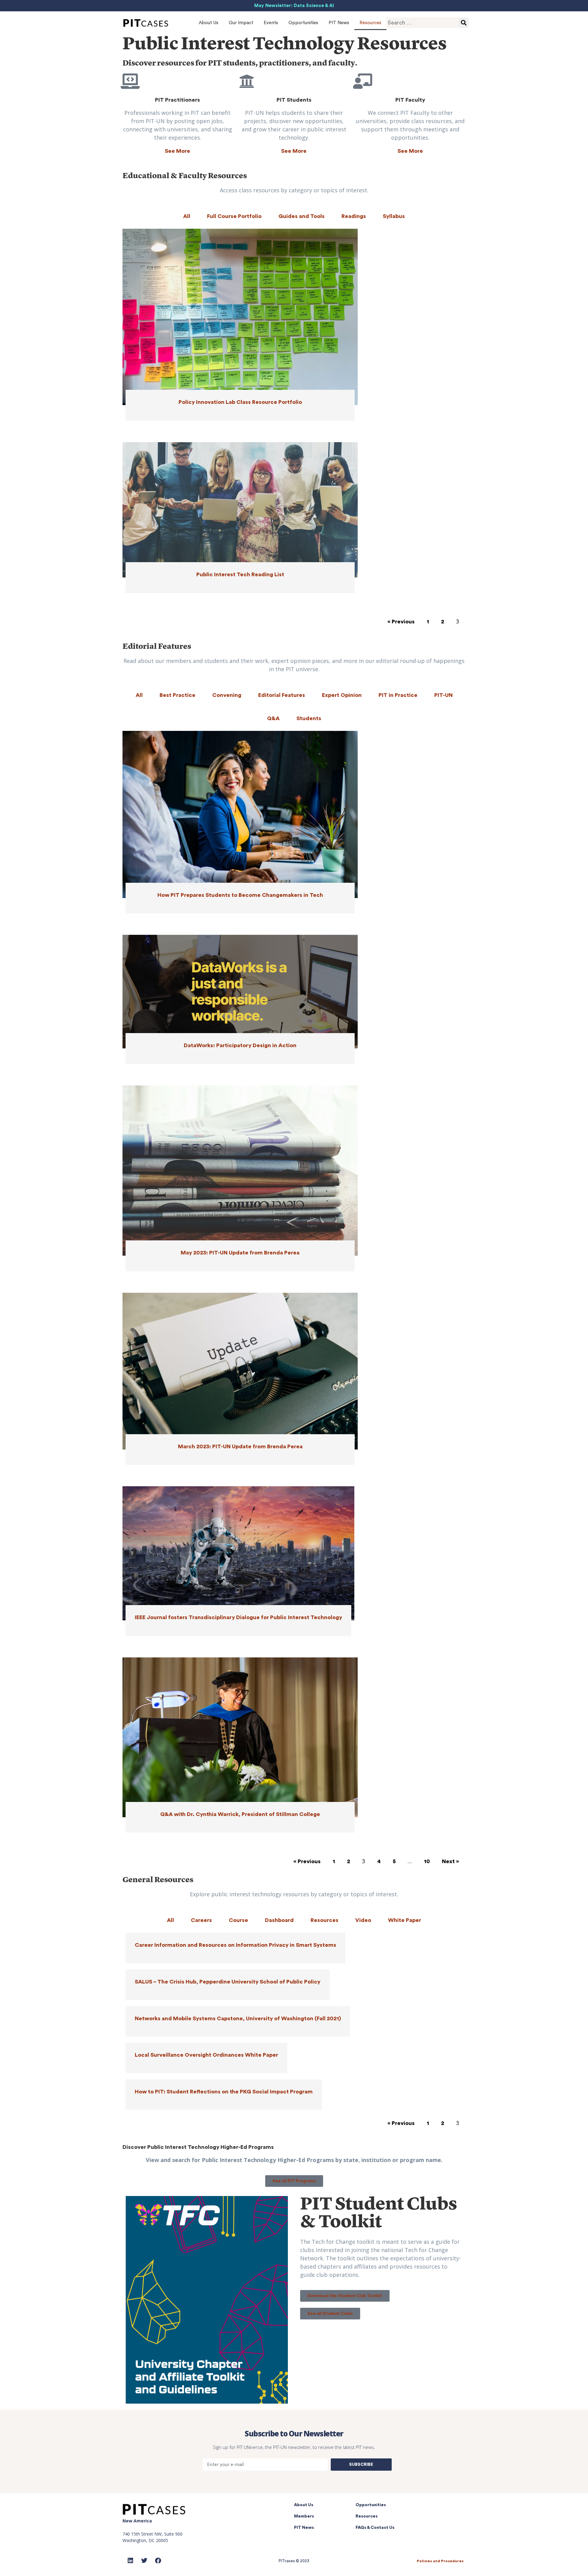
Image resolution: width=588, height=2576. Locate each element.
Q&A (273, 718)
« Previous (401, 622)
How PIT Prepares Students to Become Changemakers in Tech (240, 895)
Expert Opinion (342, 695)
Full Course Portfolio (234, 216)
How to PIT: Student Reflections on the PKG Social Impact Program (224, 2092)
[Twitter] (144, 2561)
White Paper (405, 1920)
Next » (450, 1861)
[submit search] (464, 23)
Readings (354, 216)
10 (427, 1861)
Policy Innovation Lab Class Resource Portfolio (240, 402)
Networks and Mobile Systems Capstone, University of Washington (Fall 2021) (238, 2018)
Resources (370, 23)
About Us (209, 23)
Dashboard (279, 1920)
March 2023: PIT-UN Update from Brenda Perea (240, 1446)
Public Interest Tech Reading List (240, 574)
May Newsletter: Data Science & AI (294, 6)
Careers (201, 1920)
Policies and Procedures (440, 2561)
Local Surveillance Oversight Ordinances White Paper (206, 2055)
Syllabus (394, 216)
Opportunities (303, 23)
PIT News (339, 23)
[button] (294, 2181)
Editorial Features (282, 695)
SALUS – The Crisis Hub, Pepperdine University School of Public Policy (228, 1982)
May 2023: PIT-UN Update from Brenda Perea (240, 1253)
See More (177, 151)
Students (309, 718)
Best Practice (177, 695)
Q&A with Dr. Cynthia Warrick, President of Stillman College (240, 1814)
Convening (227, 695)
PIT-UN (443, 695)
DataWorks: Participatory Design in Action (240, 1045)
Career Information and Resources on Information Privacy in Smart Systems (236, 1945)
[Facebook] (158, 2561)
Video (363, 1920)
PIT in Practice (398, 695)
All (187, 216)
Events (271, 23)
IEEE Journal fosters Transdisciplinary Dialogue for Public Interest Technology (238, 1617)
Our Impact (241, 23)
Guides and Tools (302, 216)
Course (238, 1920)
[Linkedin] (130, 2561)
